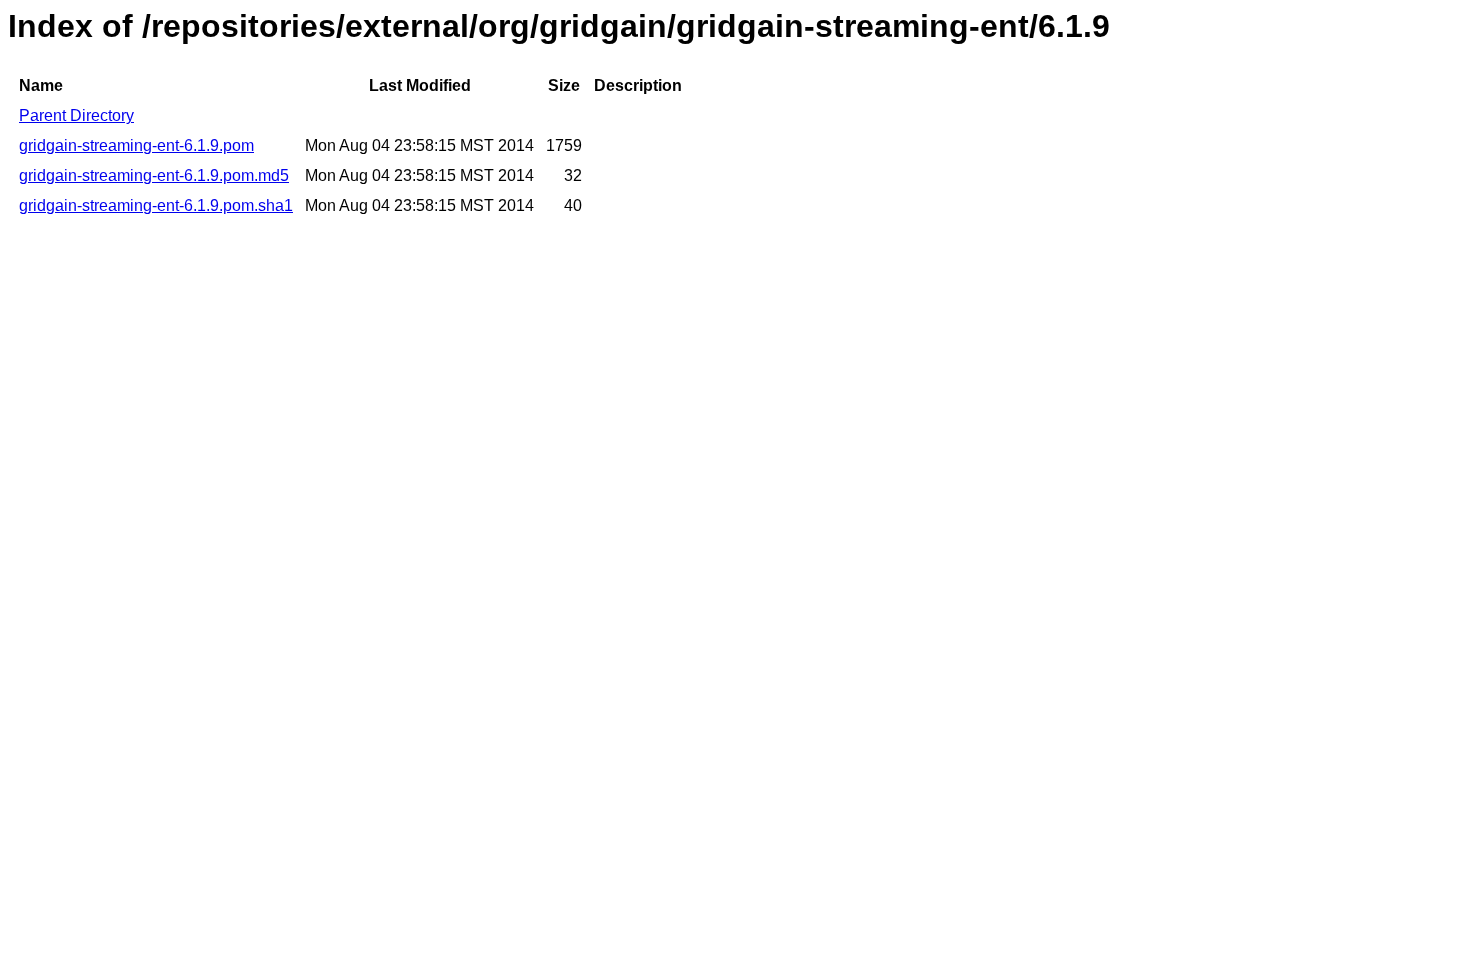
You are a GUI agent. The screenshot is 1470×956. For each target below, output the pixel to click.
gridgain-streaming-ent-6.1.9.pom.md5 (154, 175)
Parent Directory (76, 115)
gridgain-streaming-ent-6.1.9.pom (136, 145)
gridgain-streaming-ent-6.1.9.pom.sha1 (156, 205)
